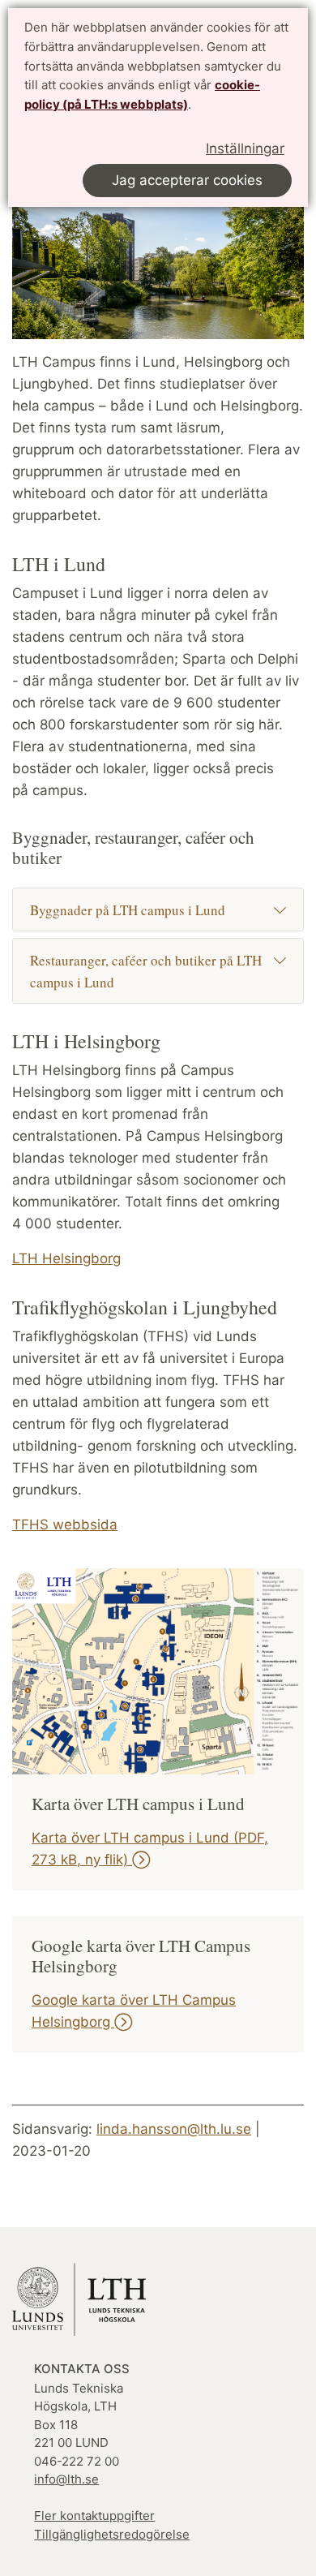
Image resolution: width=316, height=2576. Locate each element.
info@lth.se (66, 2479)
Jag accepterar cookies (187, 180)
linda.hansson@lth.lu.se (174, 2129)
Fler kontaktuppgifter (94, 2516)
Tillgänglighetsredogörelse (112, 2534)
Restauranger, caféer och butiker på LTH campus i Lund (146, 971)
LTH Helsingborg (66, 1258)
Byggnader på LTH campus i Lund (128, 910)
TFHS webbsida (65, 1525)
